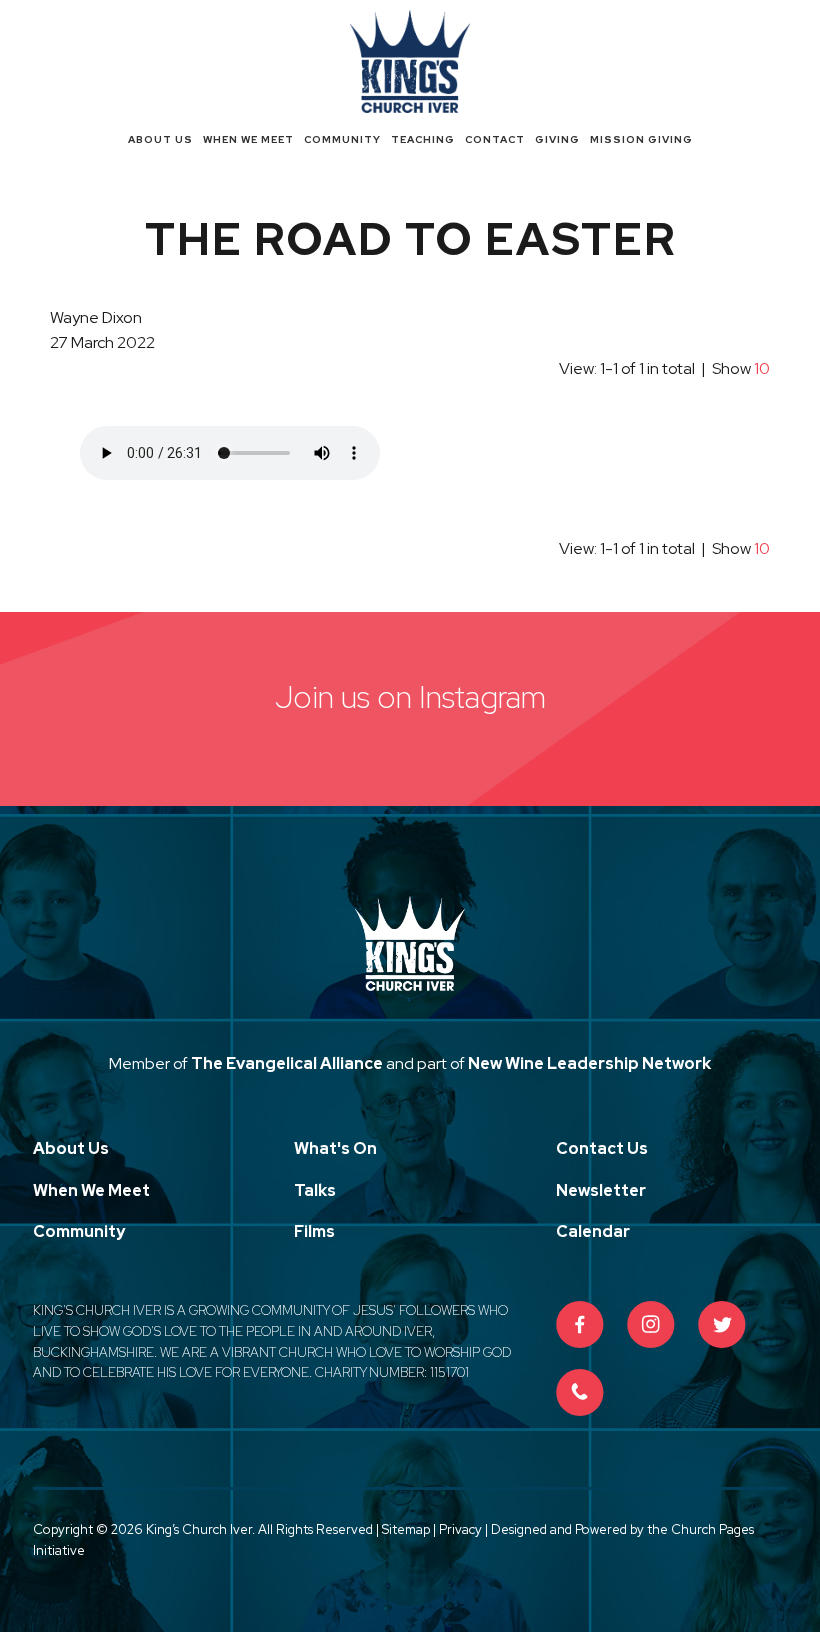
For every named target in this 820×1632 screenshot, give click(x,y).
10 (762, 368)
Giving (557, 139)
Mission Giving (641, 139)
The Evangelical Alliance (287, 1063)
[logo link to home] (410, 59)
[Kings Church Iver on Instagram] (651, 1325)
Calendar (593, 1231)
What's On (335, 1148)
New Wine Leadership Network (589, 1063)
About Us (160, 139)
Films (314, 1231)
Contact (495, 139)
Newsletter (601, 1190)
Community (342, 139)
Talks (315, 1190)
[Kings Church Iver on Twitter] (722, 1325)
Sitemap (406, 1529)
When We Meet (248, 139)
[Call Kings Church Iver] (580, 1393)
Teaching (423, 139)
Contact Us (602, 1148)
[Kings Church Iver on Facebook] (580, 1325)
